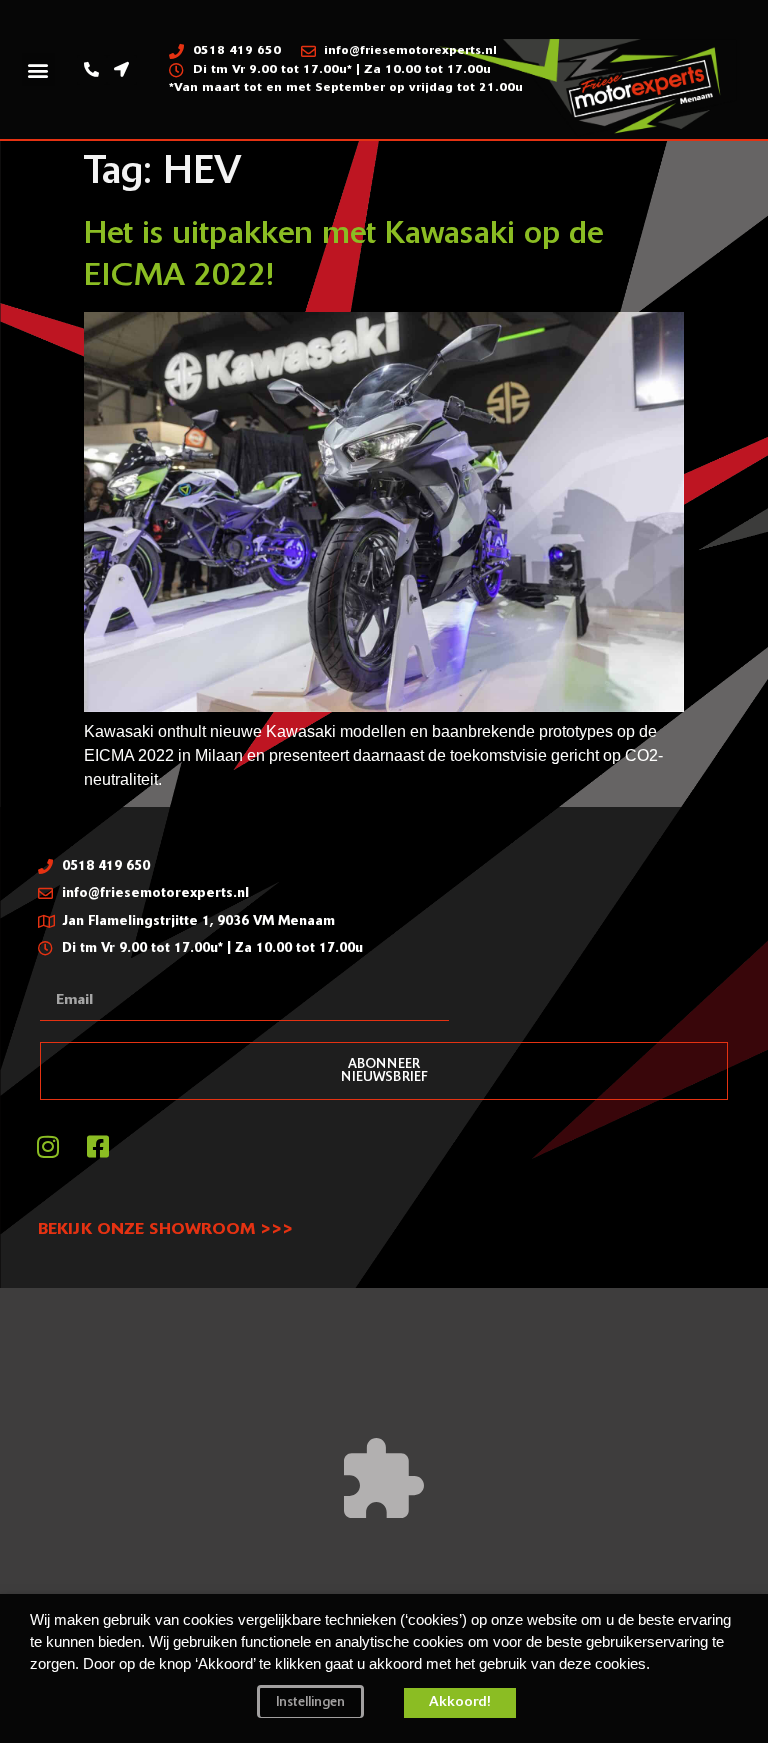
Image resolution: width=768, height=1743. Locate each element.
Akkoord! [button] (460, 1702)
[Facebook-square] (98, 1147)
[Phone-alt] (92, 70)
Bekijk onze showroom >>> (165, 1230)
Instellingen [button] (310, 1702)
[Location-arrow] (122, 70)
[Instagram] (48, 1147)
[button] (38, 69)
